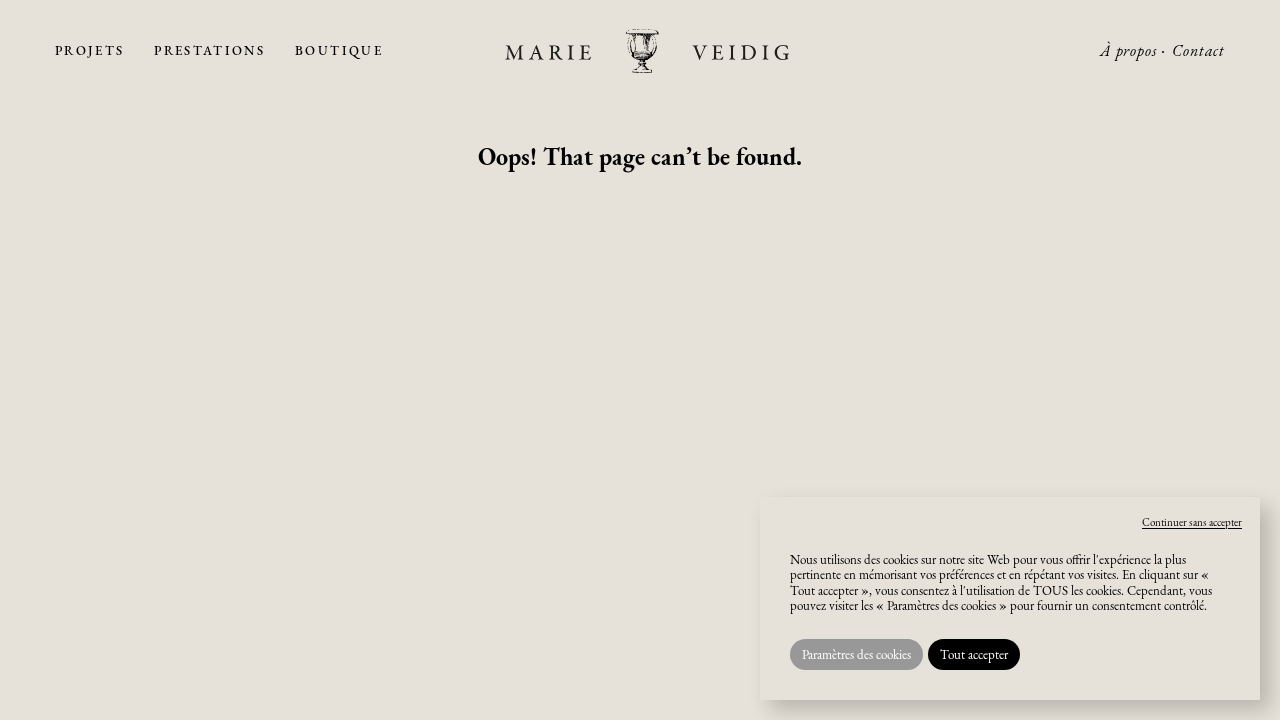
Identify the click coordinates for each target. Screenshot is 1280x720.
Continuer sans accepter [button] (1192, 522)
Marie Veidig (647, 51)
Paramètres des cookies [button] (856, 654)
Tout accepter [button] (974, 654)
